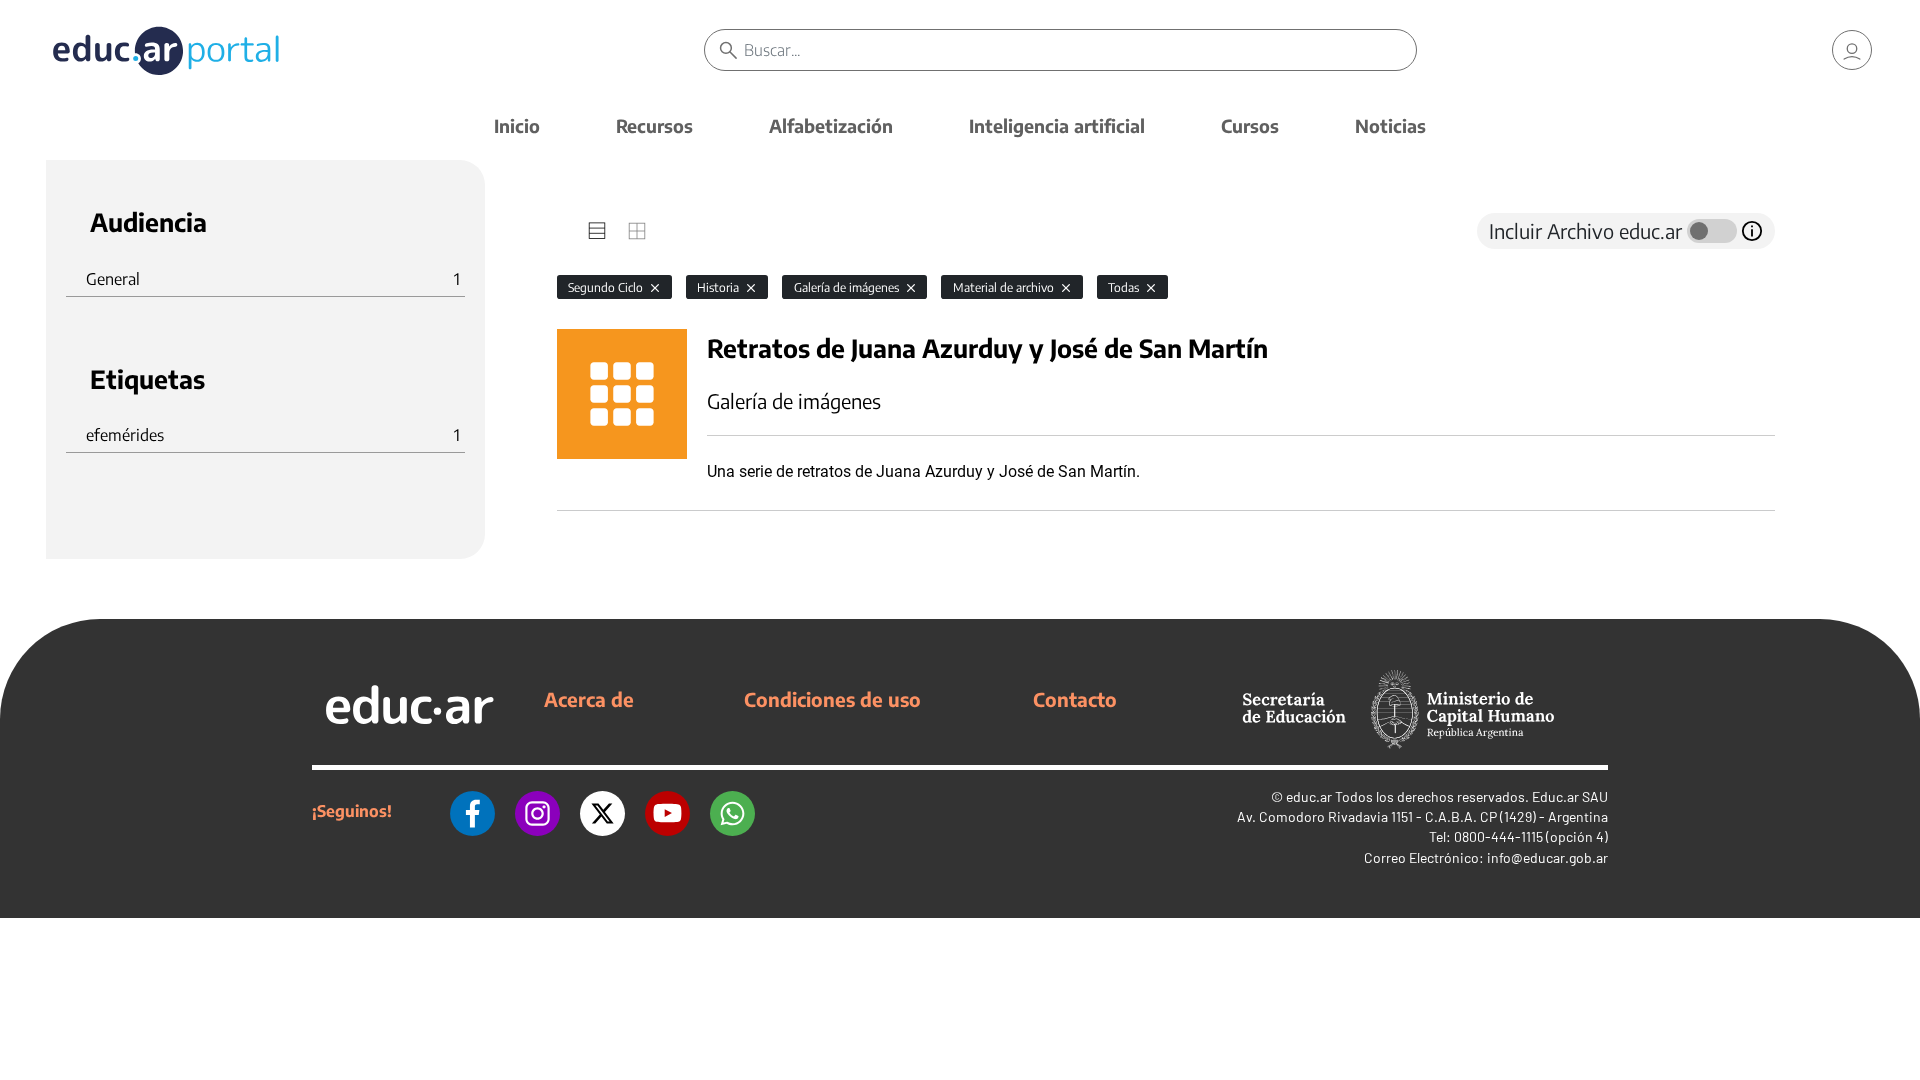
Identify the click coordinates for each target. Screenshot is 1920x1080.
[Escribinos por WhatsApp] (732, 811)
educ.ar (1309, 796)
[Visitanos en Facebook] (472, 811)
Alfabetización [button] (831, 125)
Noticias (1390, 125)
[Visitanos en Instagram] (537, 811)
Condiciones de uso (832, 699)
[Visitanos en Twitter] (602, 811)
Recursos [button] (654, 125)
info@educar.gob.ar (1547, 857)
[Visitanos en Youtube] (667, 811)
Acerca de (589, 699)
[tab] (597, 231)
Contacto (1075, 699)
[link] (1852, 50)
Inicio (517, 125)
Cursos (1250, 125)
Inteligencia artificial (1057, 125)
